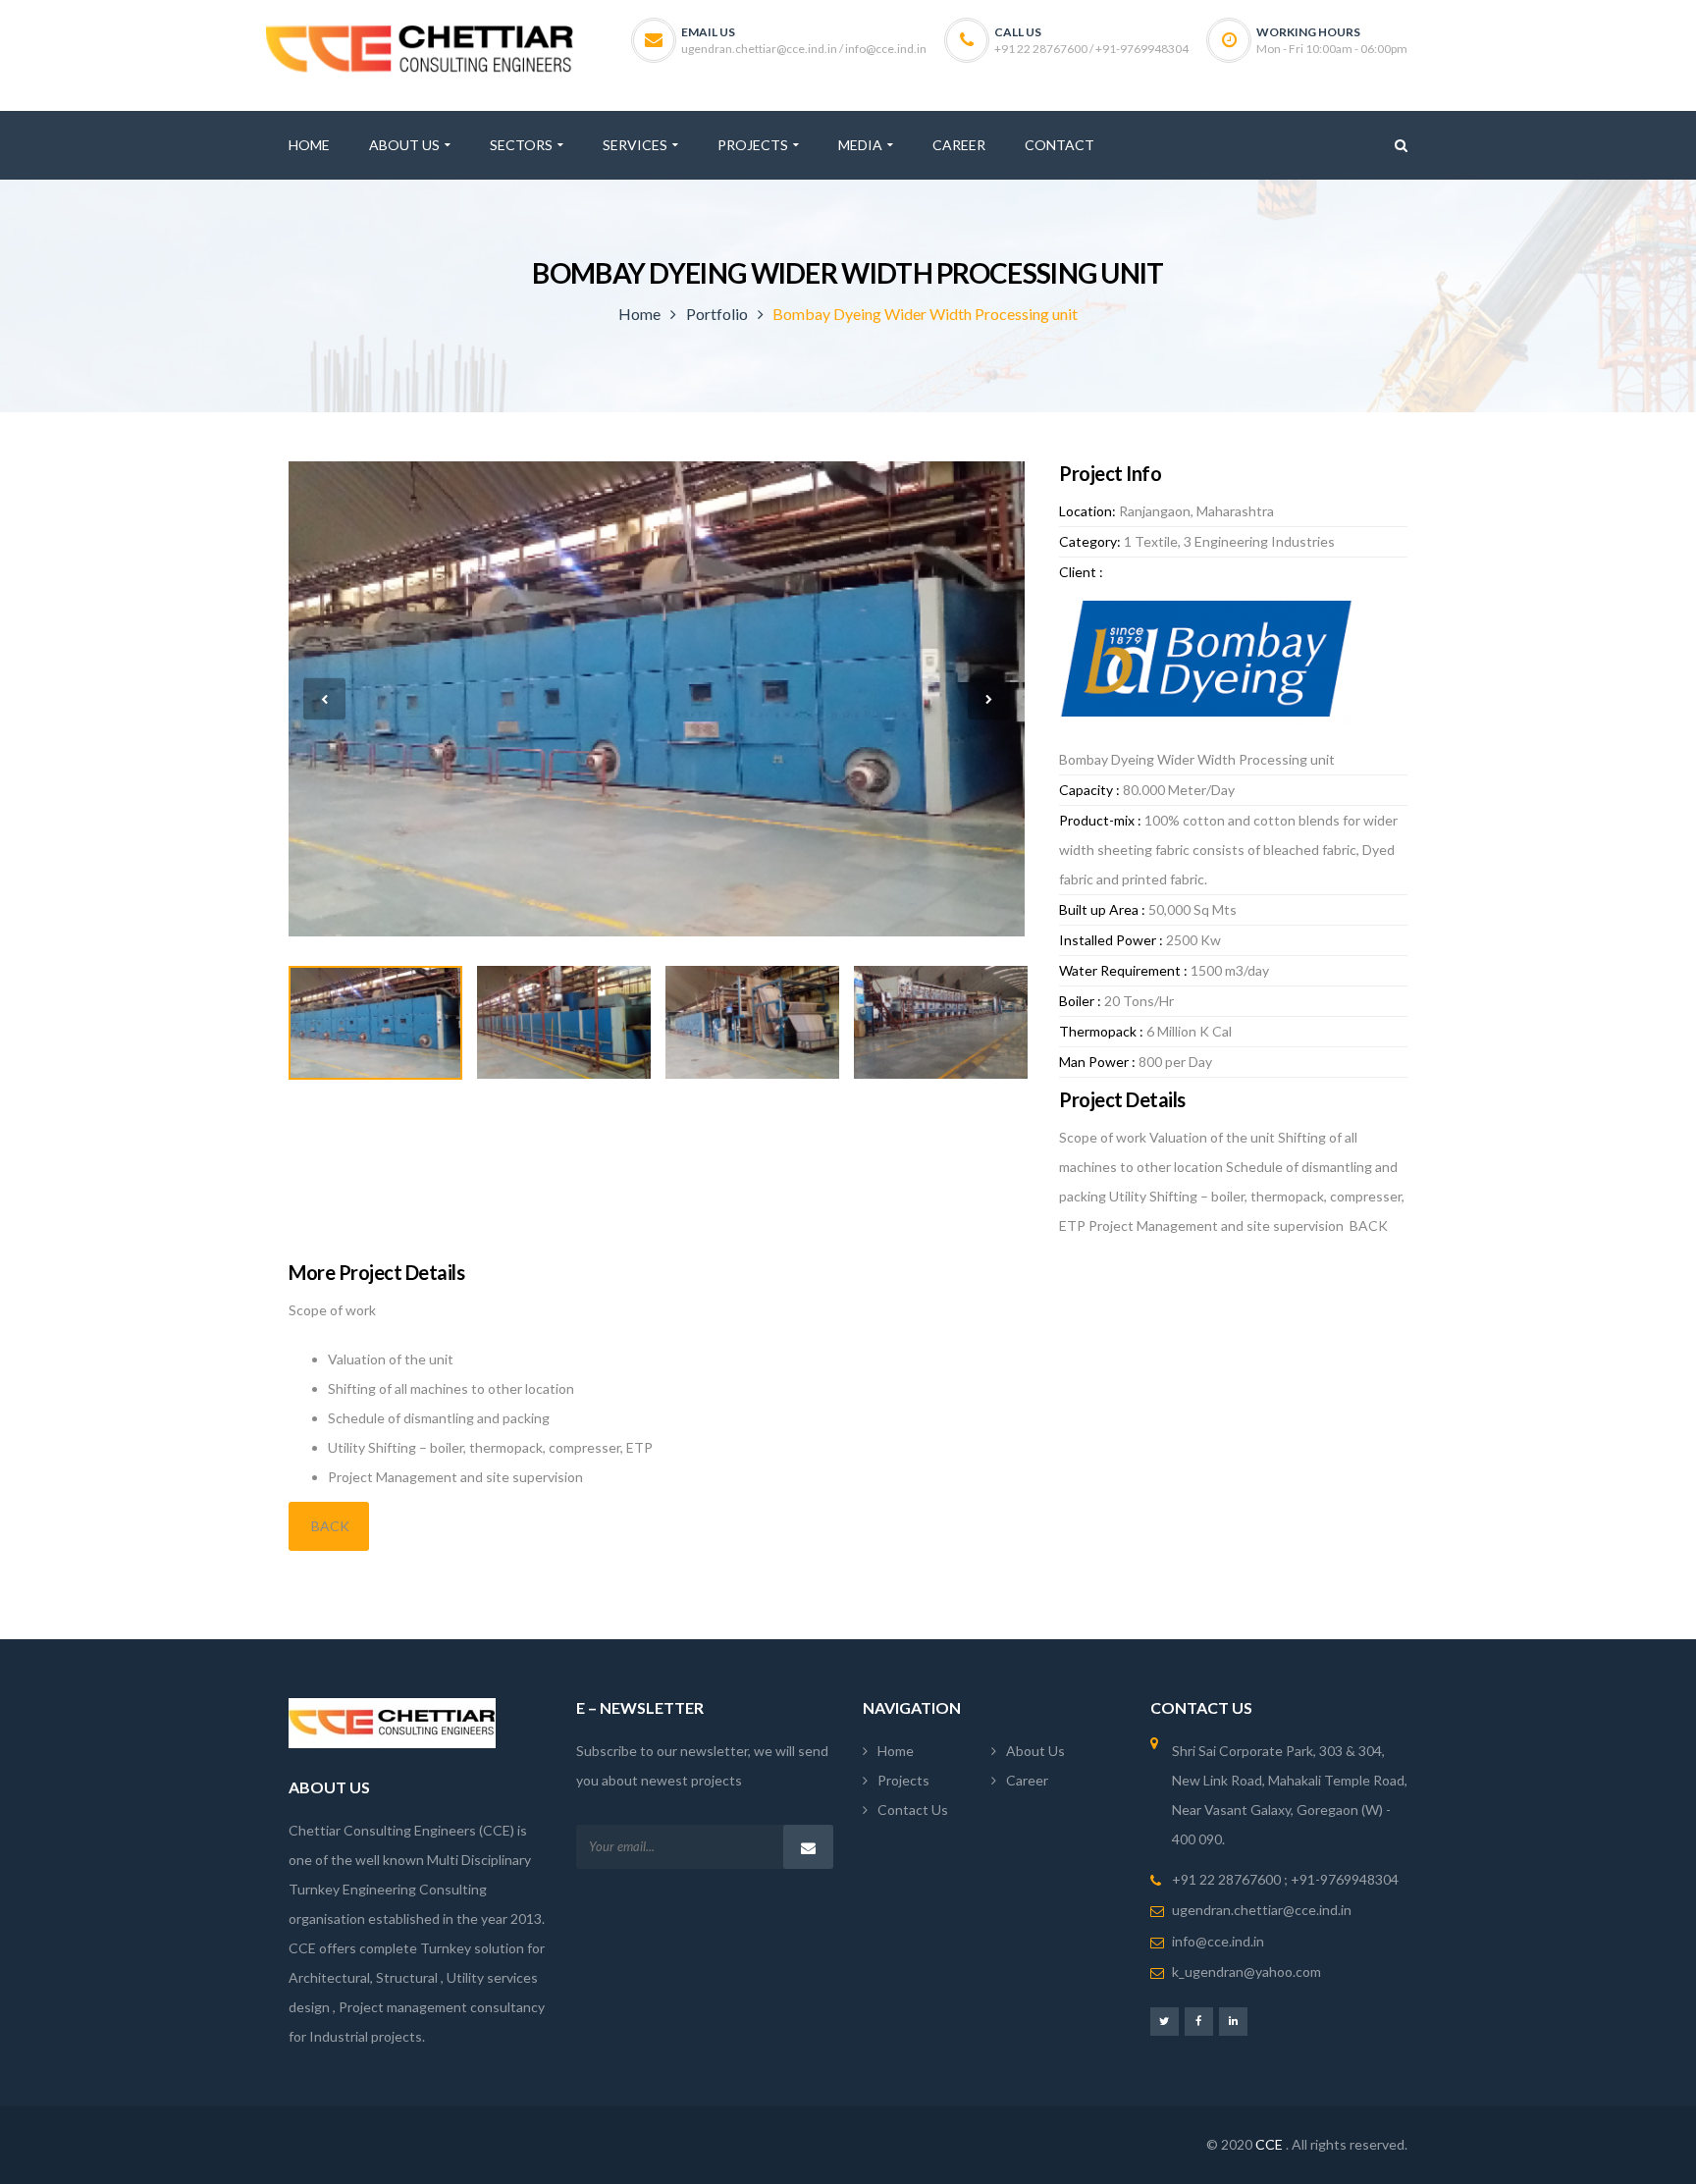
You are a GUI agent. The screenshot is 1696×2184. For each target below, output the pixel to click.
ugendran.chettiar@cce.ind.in (1262, 1910)
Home (639, 314)
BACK (329, 1526)
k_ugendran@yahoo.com (1246, 1971)
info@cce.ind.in (1218, 1941)
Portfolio (717, 314)
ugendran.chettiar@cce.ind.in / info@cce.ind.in (804, 49)
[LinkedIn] (1233, 2021)
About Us (1035, 1751)
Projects (903, 1780)
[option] (657, 699)
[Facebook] (1199, 2021)
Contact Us (913, 1810)
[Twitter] (1165, 2021)
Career (1027, 1780)
